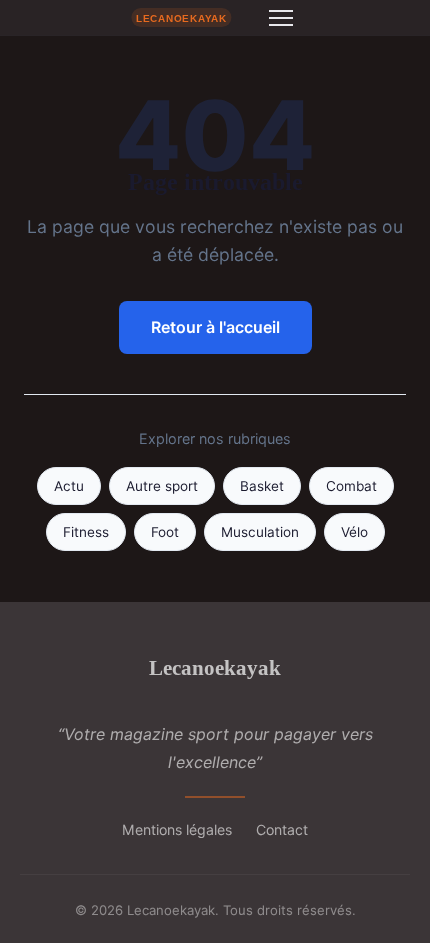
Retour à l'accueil (215, 327)
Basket (262, 486)
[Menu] (281, 18)
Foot (165, 532)
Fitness (86, 532)
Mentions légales (177, 829)
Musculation (260, 532)
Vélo (354, 532)
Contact (282, 829)
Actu (69, 486)
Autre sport (162, 486)
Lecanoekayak (215, 667)
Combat (351, 486)
